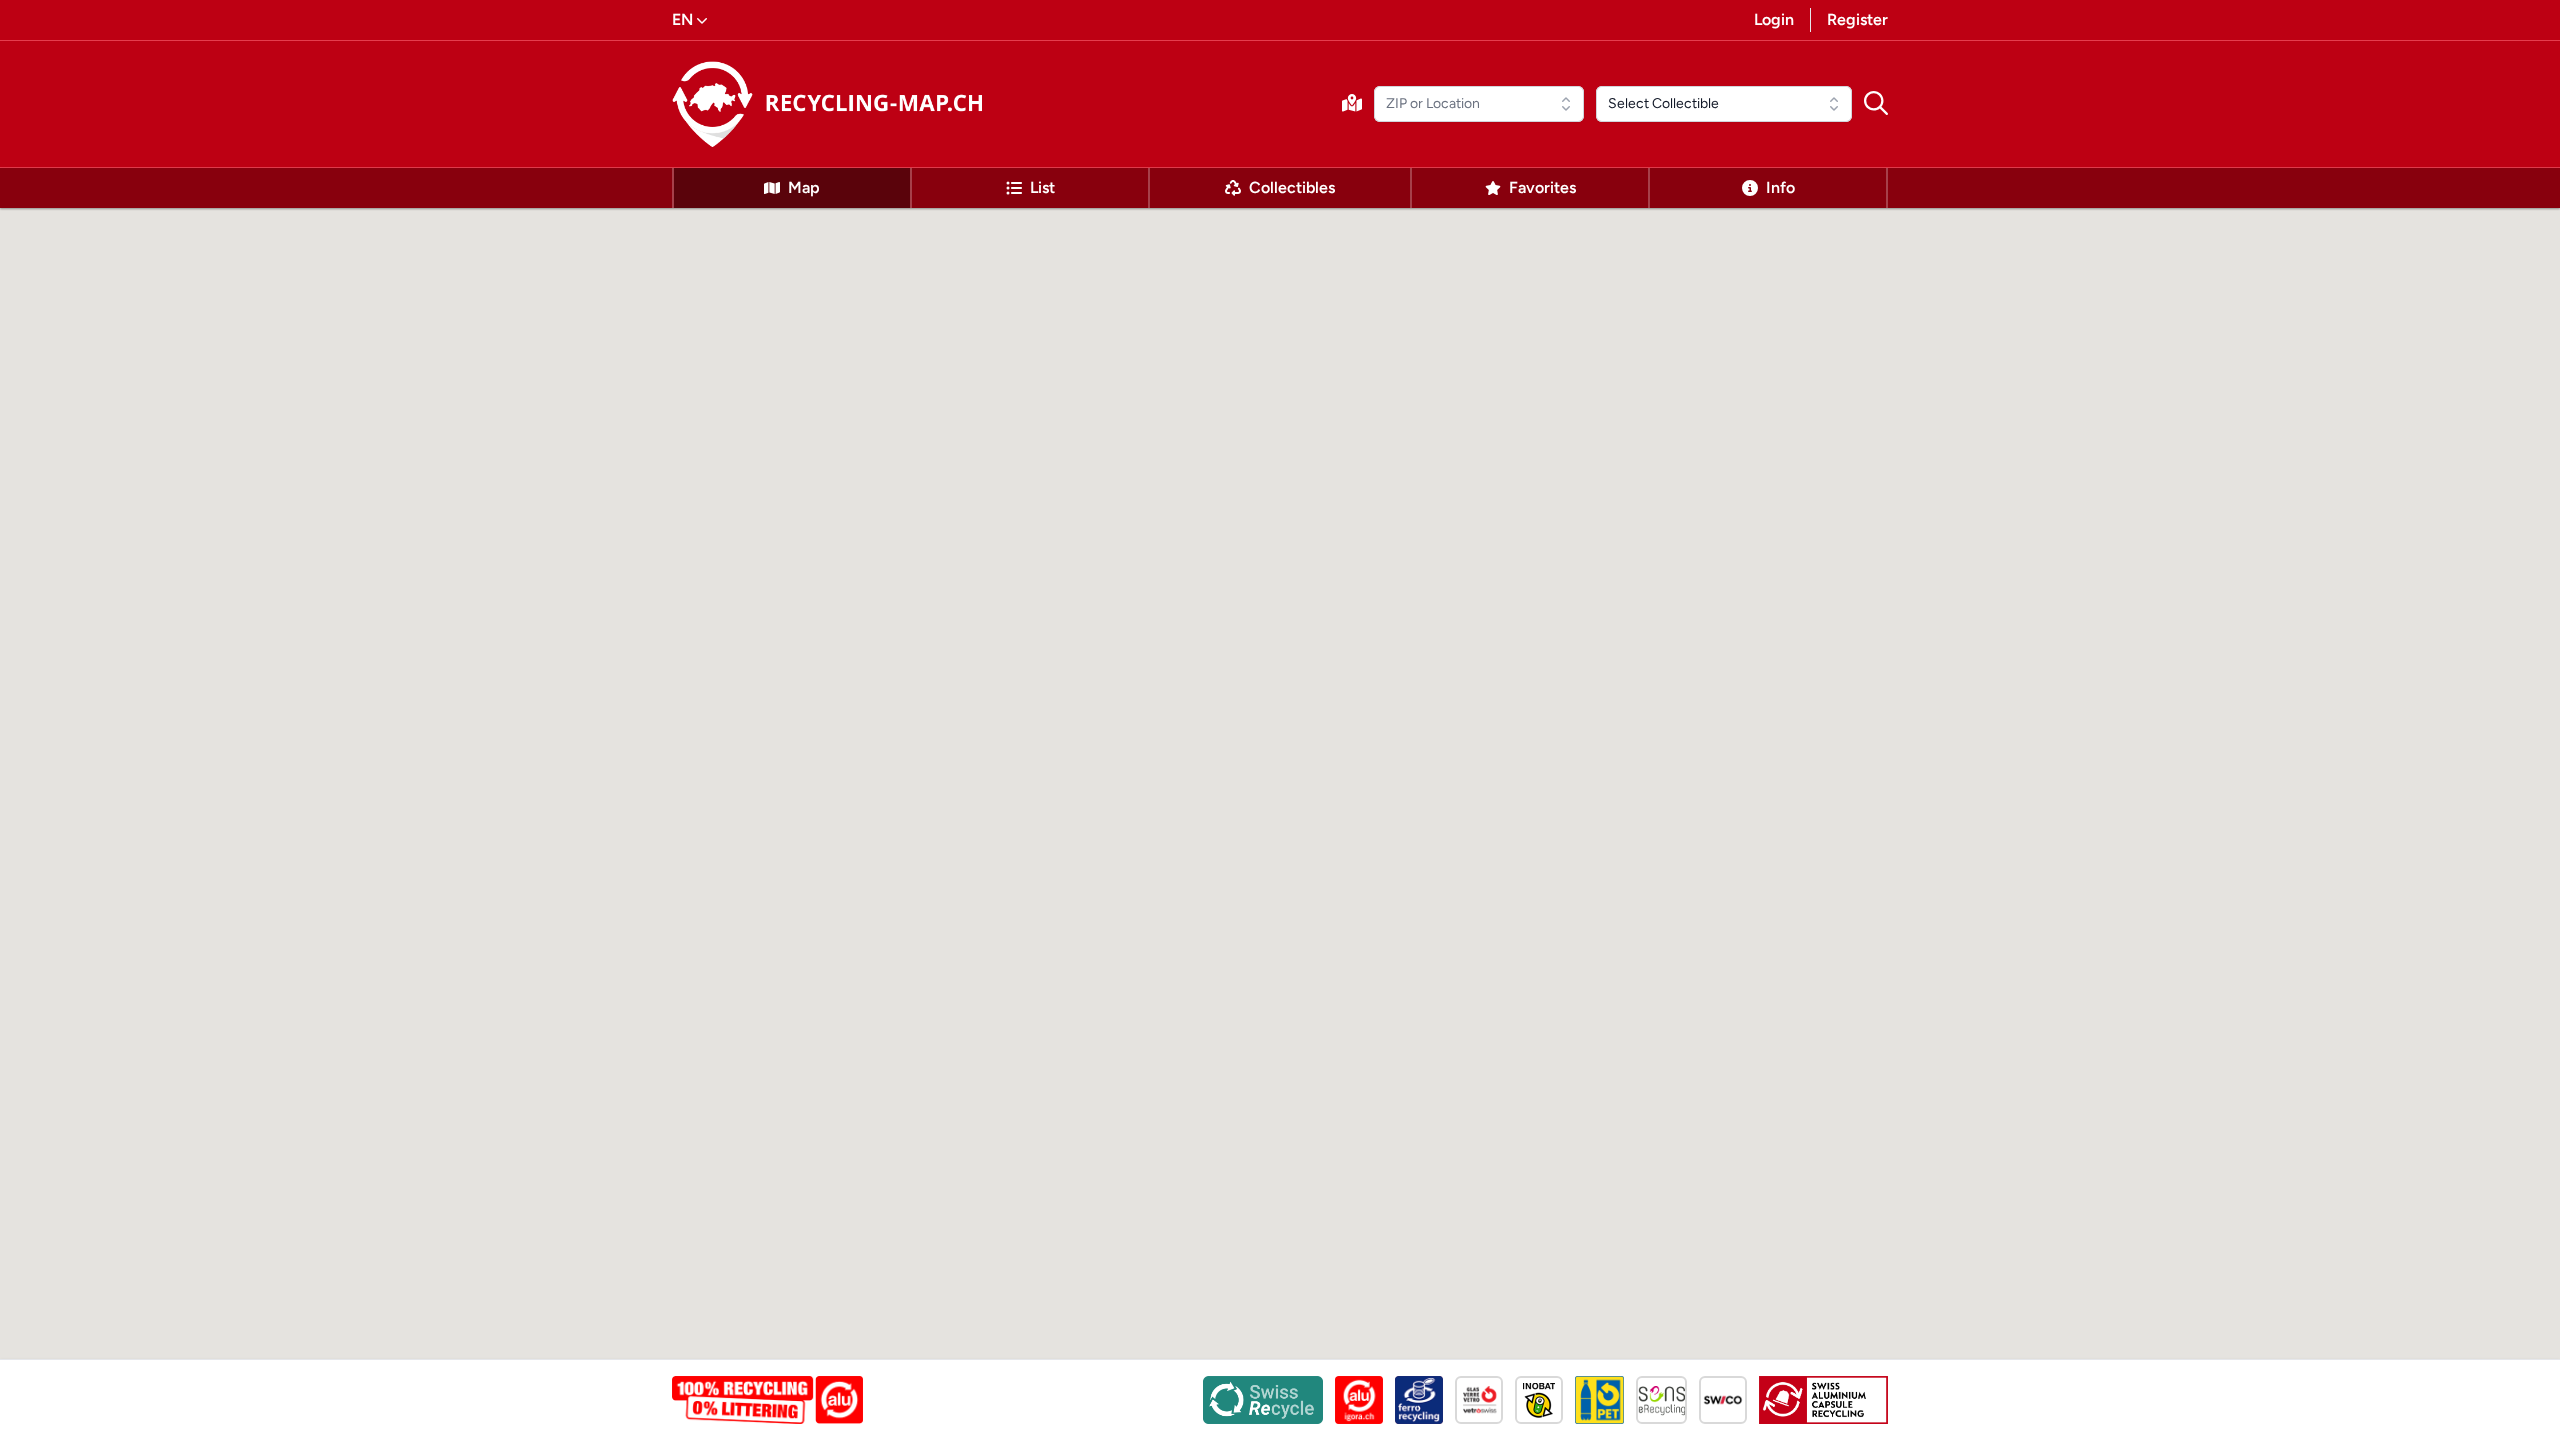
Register (1857, 19)
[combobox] (1479, 104)
